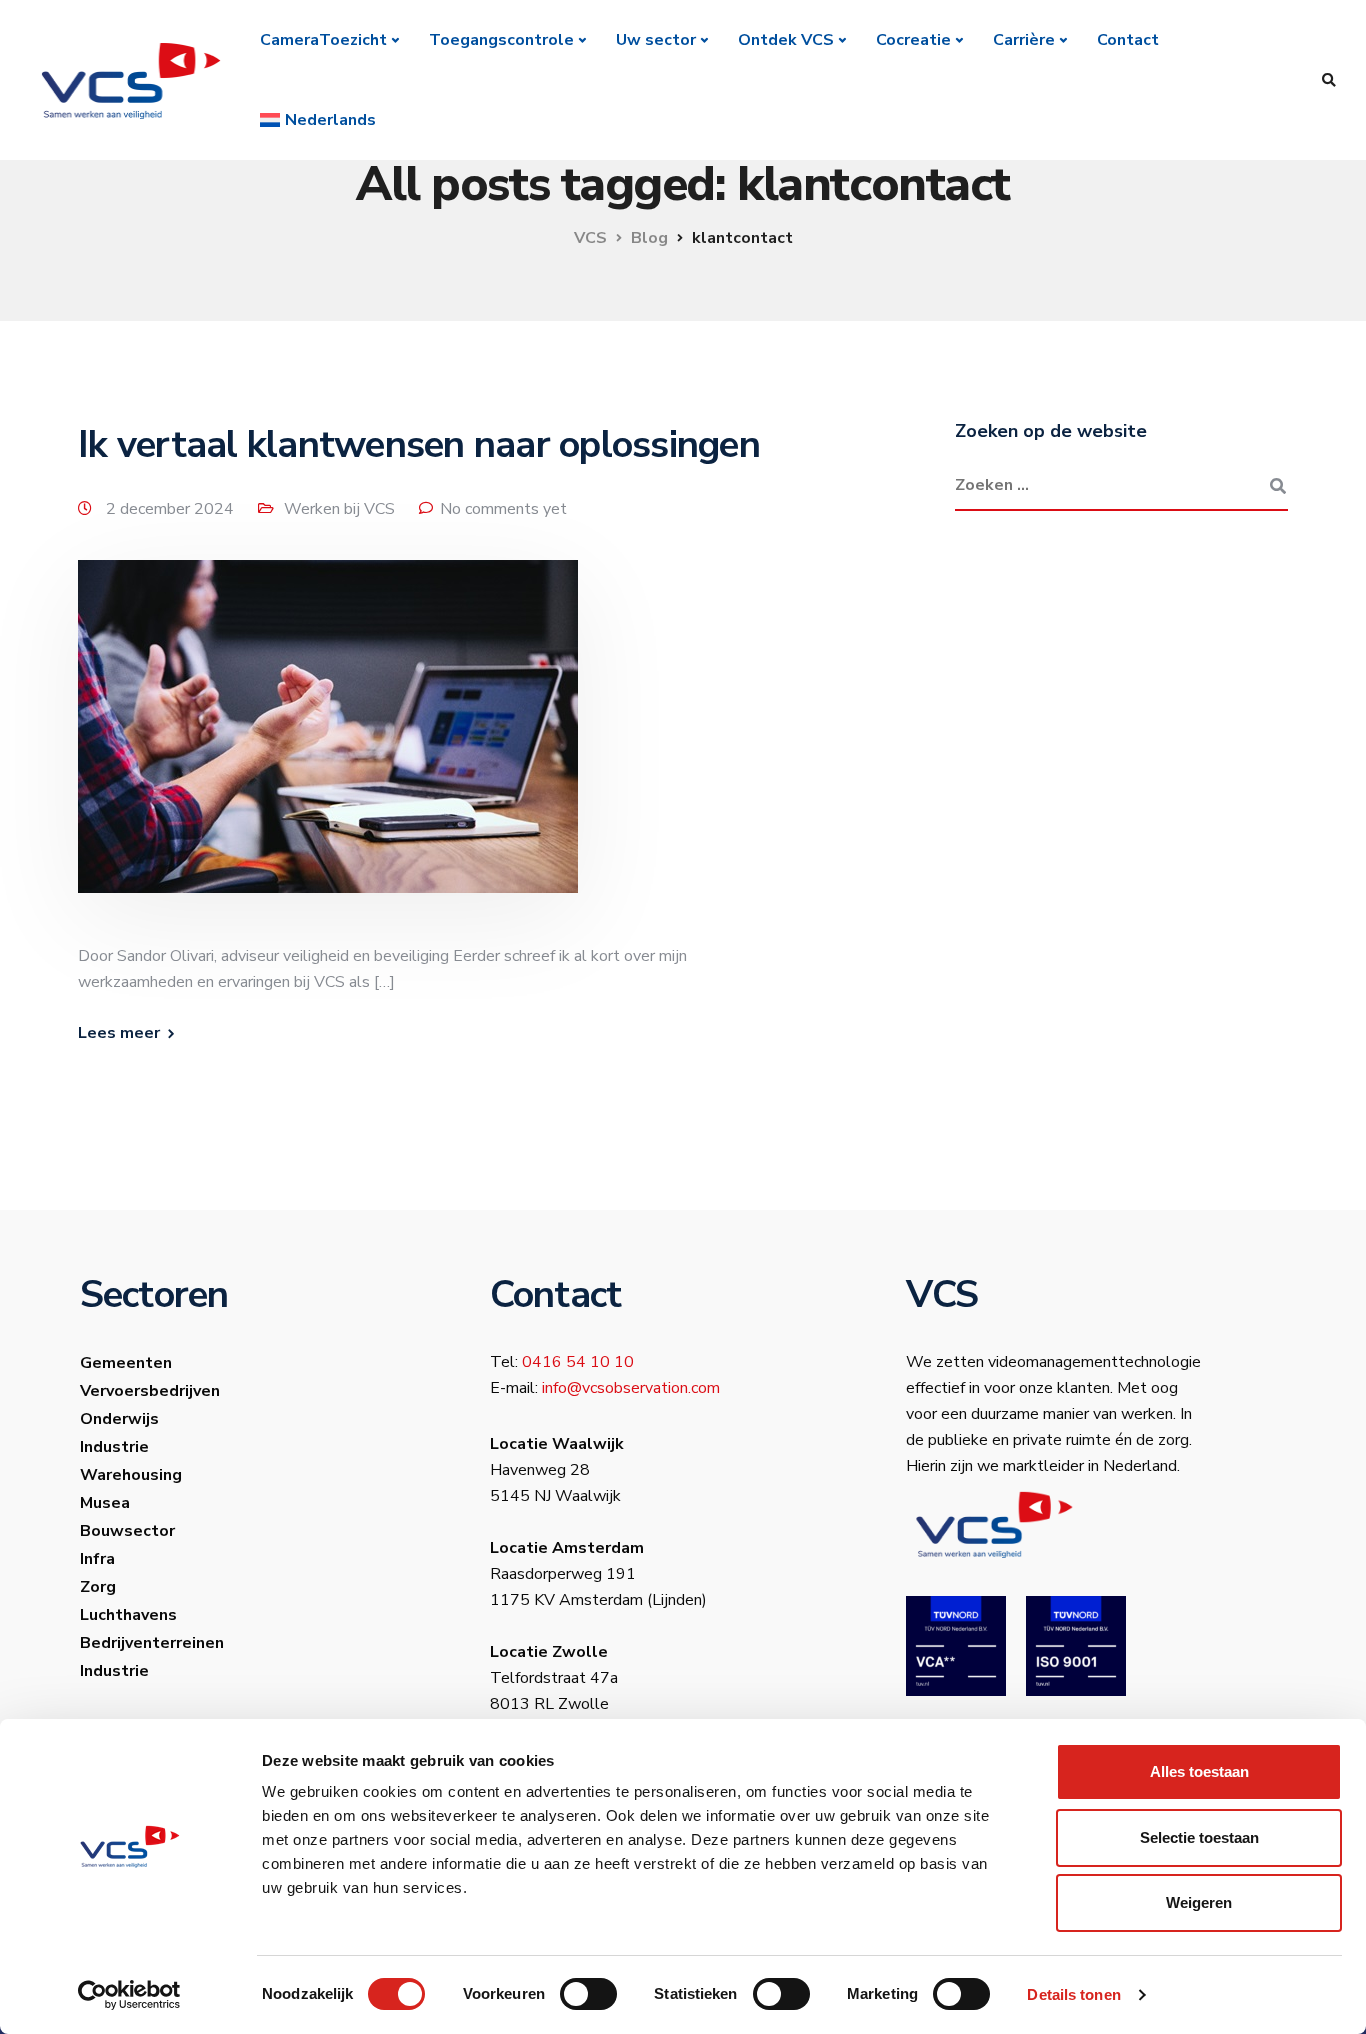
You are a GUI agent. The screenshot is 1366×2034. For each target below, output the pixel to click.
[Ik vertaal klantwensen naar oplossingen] (328, 751)
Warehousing (131, 1475)
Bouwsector (127, 1531)
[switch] (588, 1994)
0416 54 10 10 (578, 1362)
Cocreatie (913, 40)
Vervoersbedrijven (150, 1391)
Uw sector (656, 40)
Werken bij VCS (339, 509)
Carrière (1024, 40)
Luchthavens (128, 1615)
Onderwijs (119, 1419)
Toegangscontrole (501, 40)
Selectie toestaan (1199, 1837)
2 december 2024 (172, 509)
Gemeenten (126, 1363)
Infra (97, 1559)
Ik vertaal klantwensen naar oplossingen (419, 444)
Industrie (114, 1447)
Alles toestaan (1199, 1771)
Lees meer (119, 1033)
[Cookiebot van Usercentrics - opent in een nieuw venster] (129, 1995)
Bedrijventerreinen (152, 1643)
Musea (105, 1503)
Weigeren (1199, 1902)
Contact (1128, 40)
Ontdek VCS (786, 40)
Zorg (98, 1587)
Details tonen (1073, 1994)
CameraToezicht (323, 40)
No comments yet (503, 509)
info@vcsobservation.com (631, 1388)
